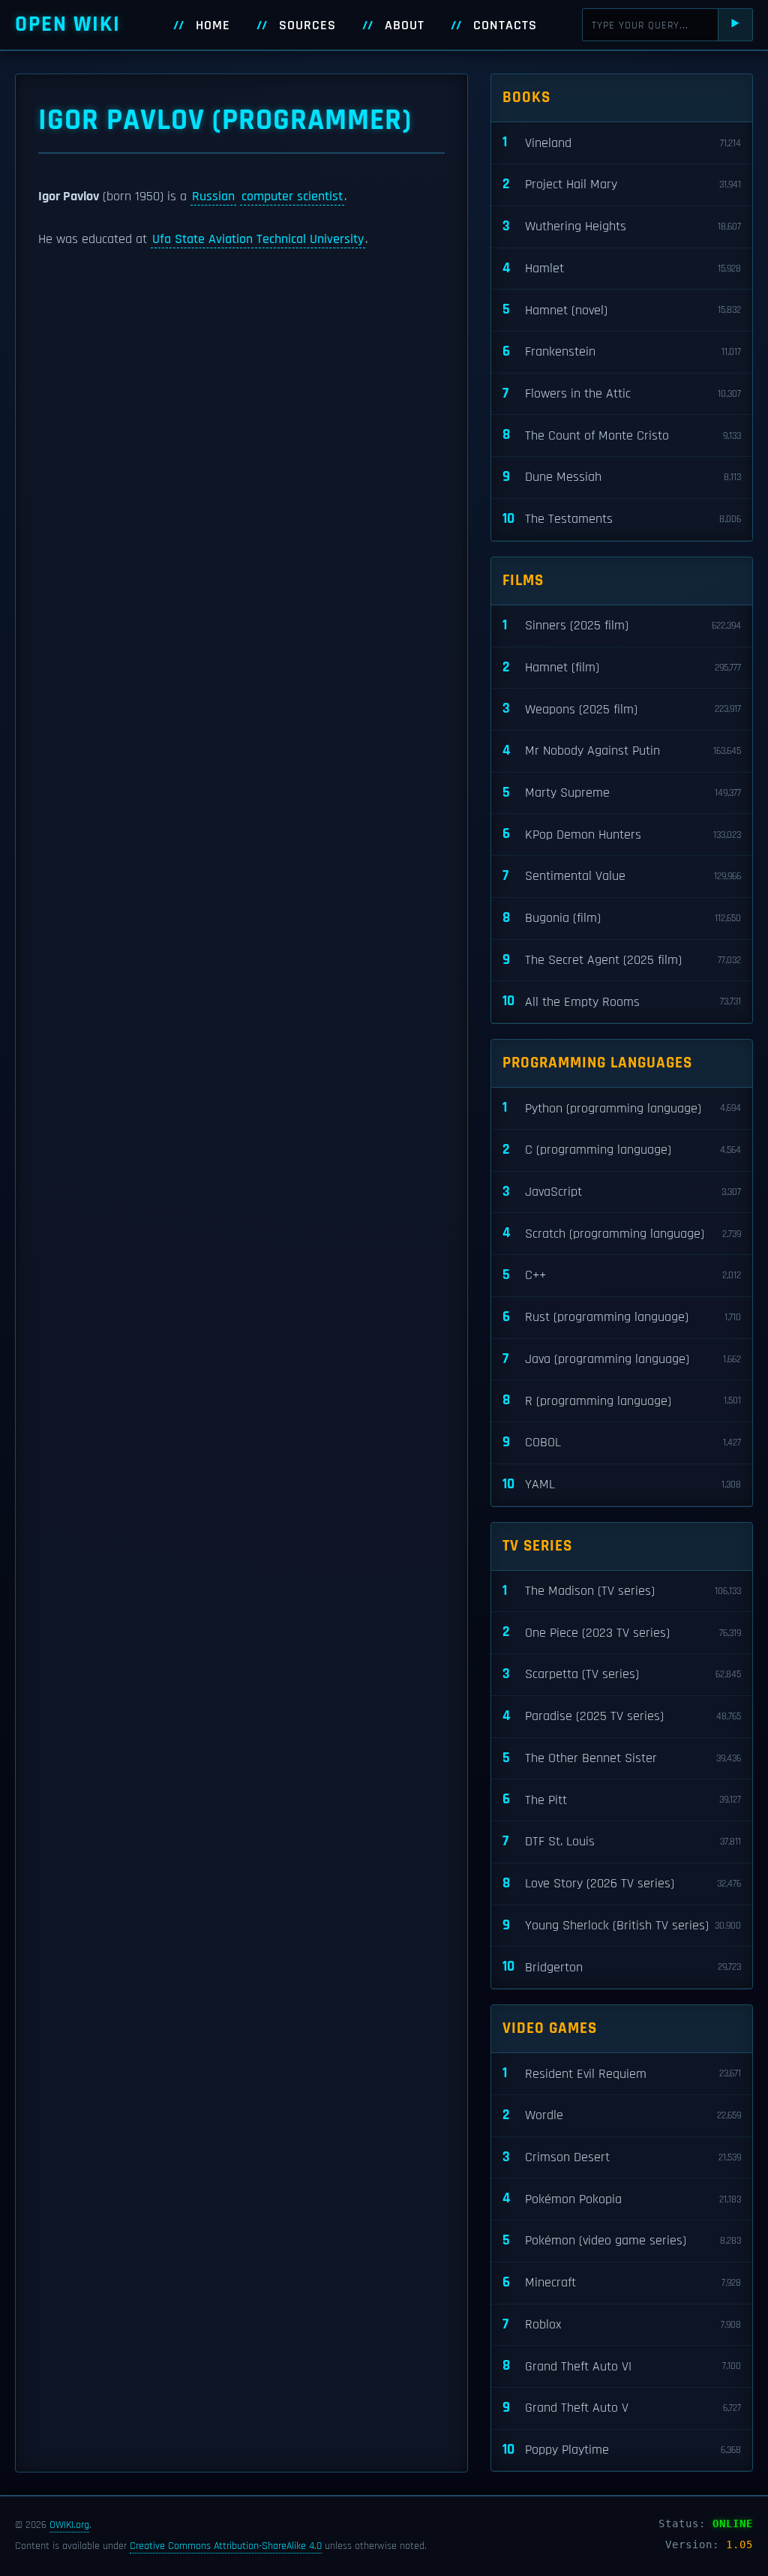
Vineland (622, 142)
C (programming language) (622, 1150)
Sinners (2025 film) (622, 625)
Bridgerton (622, 1967)
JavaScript (622, 1192)
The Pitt (622, 1799)
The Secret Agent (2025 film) (622, 960)
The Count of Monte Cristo (622, 435)
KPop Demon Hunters (622, 834)
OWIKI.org (69, 2525)
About (405, 26)
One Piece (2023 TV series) (622, 1632)
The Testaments (622, 519)
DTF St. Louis (622, 1841)
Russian (213, 197)
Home (213, 26)
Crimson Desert (622, 2157)
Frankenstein (622, 351)
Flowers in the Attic (622, 393)
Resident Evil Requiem (622, 2073)
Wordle (622, 2115)
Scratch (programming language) (622, 1233)
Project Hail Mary (622, 184)
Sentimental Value (622, 876)
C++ (622, 1275)
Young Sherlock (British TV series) (622, 1925)
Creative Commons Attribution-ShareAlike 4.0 (226, 2546)
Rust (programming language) (622, 1317)
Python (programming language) (622, 1108)
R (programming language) (622, 1400)
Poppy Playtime (622, 2450)
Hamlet (622, 268)
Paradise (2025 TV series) (622, 1716)
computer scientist (292, 197)
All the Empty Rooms (622, 1001)
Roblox (622, 2324)
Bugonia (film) (622, 918)
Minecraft (622, 2282)
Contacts (505, 26)
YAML (622, 1484)
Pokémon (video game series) (622, 2240)
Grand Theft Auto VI (622, 2366)
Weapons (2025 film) (622, 709)
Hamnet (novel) (622, 309)
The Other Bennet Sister (622, 1758)
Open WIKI (68, 24)
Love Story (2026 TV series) (622, 1883)
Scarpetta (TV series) (622, 1674)
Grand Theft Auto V (622, 2408)
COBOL (622, 1442)
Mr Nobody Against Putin (622, 751)
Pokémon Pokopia (622, 2198)
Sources (307, 26)
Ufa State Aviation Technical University (258, 239)
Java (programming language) (622, 1359)
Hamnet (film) (622, 667)
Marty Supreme (622, 793)
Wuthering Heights (622, 226)
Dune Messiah (622, 477)
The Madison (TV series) (622, 1591)
